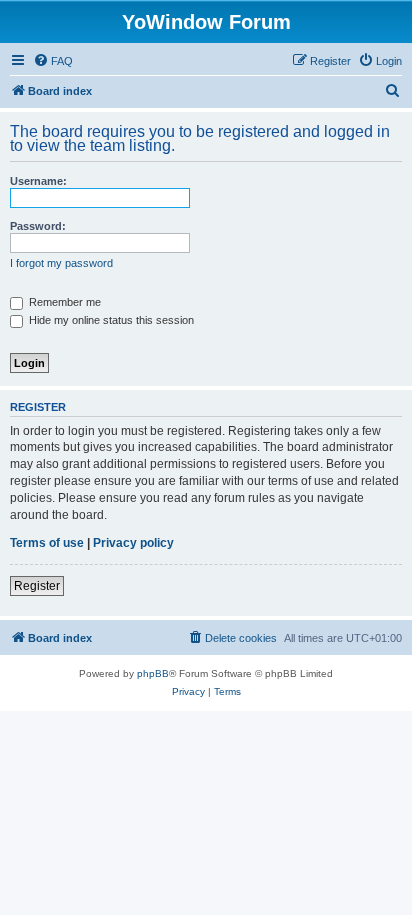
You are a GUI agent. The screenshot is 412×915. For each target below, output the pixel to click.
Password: (38, 226)
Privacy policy (133, 543)
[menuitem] (53, 61)
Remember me (63, 302)
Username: (38, 181)
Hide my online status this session (110, 320)
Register (37, 586)
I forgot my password (61, 263)
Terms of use (47, 543)
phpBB (153, 673)
